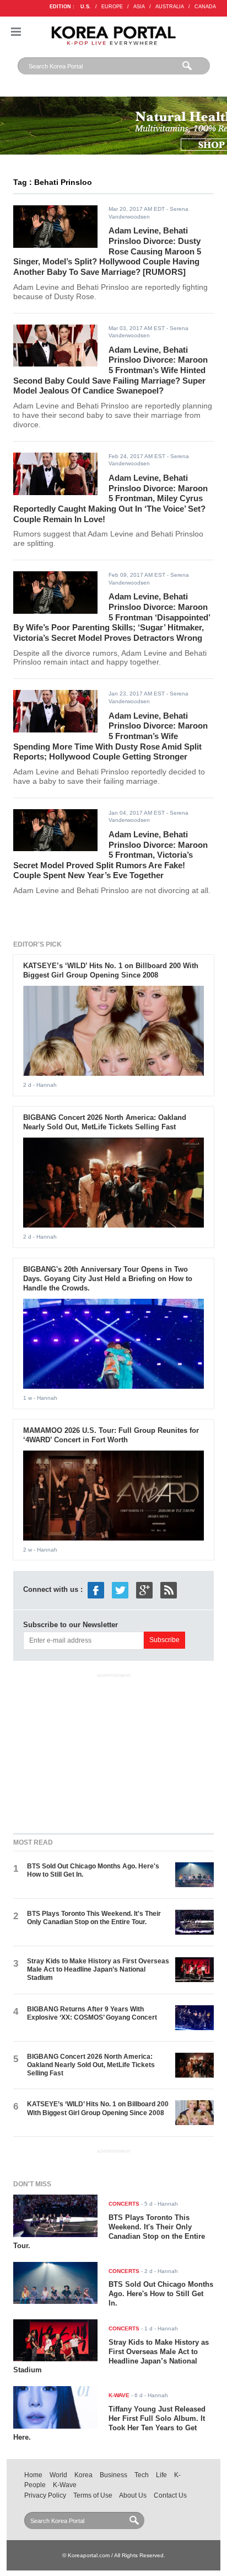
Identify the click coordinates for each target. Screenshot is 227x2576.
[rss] (169, 1590)
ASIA (139, 7)
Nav (16, 32)
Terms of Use (93, 2495)
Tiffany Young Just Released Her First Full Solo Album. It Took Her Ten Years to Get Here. (109, 2423)
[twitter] (120, 1590)
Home (33, 2475)
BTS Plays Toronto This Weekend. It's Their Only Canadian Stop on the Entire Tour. (94, 1918)
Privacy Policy (45, 2495)
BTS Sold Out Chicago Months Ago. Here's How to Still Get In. (161, 2294)
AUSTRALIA (170, 7)
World (58, 2475)
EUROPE (112, 7)
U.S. (86, 7)
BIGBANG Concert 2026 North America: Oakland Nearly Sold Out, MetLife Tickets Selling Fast (105, 1122)
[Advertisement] (113, 1751)
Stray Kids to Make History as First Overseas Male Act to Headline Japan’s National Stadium (98, 1970)
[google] (144, 1590)
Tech (142, 2475)
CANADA (205, 7)
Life (161, 2475)
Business (113, 2475)
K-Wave (65, 2485)
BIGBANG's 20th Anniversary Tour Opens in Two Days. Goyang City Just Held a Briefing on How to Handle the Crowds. (108, 1279)
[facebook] (96, 1590)
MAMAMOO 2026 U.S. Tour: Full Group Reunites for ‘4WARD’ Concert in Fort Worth (111, 1435)
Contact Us (170, 2495)
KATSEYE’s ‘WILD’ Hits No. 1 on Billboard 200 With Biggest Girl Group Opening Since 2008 (111, 970)
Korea (83, 2475)
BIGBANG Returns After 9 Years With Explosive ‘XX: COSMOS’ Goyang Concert (92, 2013)
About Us (133, 2495)
